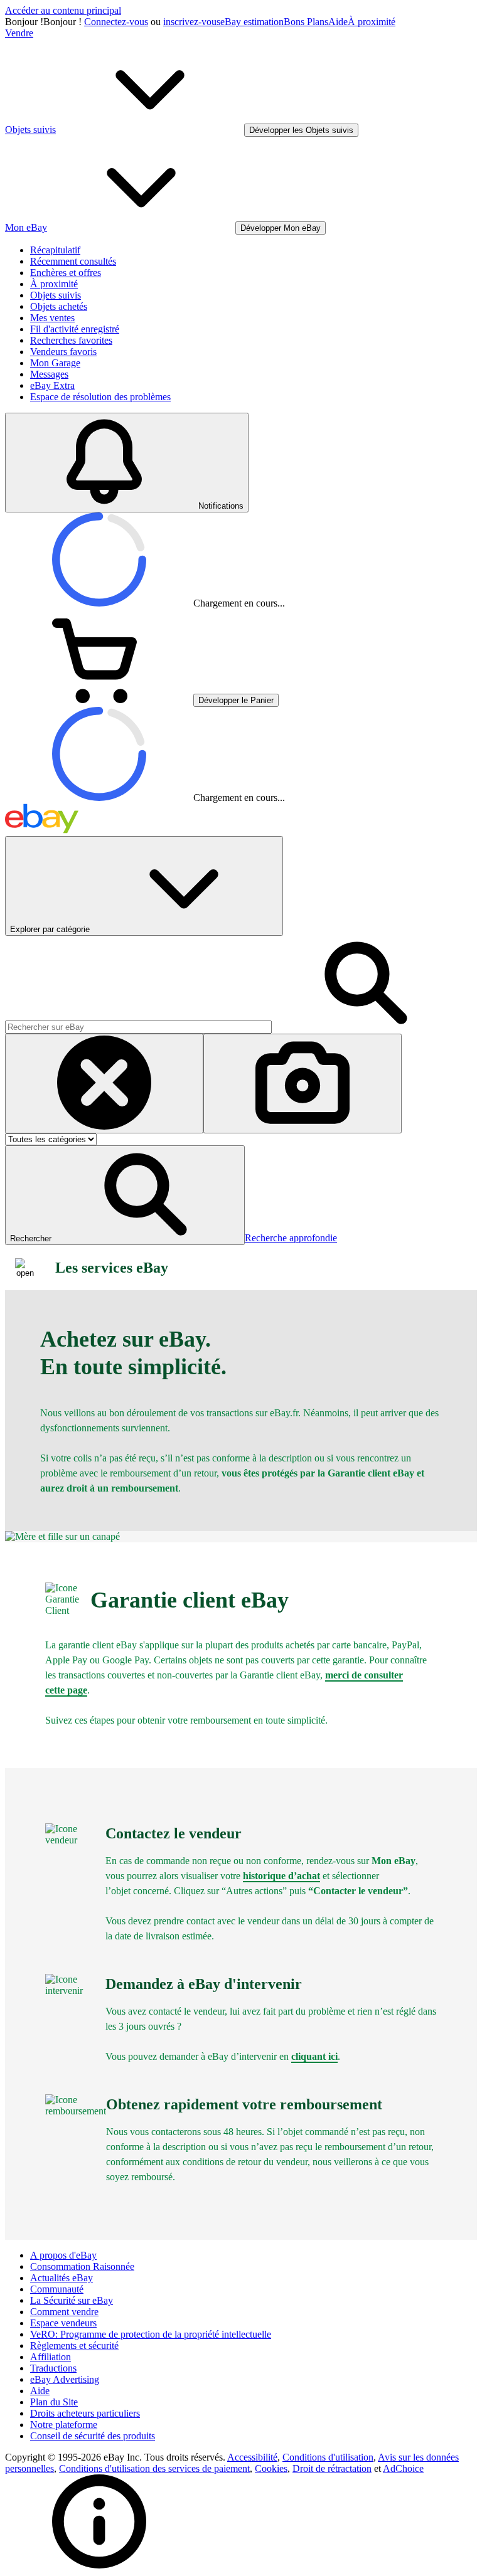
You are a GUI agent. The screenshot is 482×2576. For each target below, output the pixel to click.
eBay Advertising (65, 2379)
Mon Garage (55, 363)
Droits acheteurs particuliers (85, 2413)
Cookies (271, 2468)
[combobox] (138, 1027)
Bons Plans (306, 22)
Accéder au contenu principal (63, 10)
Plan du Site (54, 2402)
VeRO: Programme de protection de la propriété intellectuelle (151, 2334)
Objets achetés (59, 306)
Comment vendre (64, 2312)
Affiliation (51, 2357)
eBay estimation (252, 22)
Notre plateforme (64, 2425)
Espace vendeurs (63, 2323)
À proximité (372, 22)
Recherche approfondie (291, 1238)
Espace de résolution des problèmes (100, 397)
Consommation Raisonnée (82, 2266)
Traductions (53, 2368)
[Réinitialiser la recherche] (104, 1084)
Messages (49, 374)
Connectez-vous (116, 22)
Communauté (57, 2289)
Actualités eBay (62, 2278)
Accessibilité (252, 2457)
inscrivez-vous (192, 22)
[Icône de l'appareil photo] (303, 1084)
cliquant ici (314, 2056)
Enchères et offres (66, 273)
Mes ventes (52, 318)
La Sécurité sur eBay (72, 2300)
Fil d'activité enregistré (75, 329)
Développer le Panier (236, 700)
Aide (338, 22)
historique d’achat (281, 1876)
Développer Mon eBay (281, 228)
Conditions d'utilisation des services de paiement (154, 2468)
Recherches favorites (71, 340)
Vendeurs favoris (63, 352)
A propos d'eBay (63, 2255)
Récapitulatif (55, 250)
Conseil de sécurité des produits (93, 2436)
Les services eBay (112, 1268)
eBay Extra (52, 385)
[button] (125, 1195)
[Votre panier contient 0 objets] (99, 700)
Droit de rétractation (332, 2468)
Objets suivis (56, 295)
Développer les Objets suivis (301, 130)
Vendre (19, 33)
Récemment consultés (73, 261)
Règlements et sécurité (74, 2345)
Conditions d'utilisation (328, 2457)
